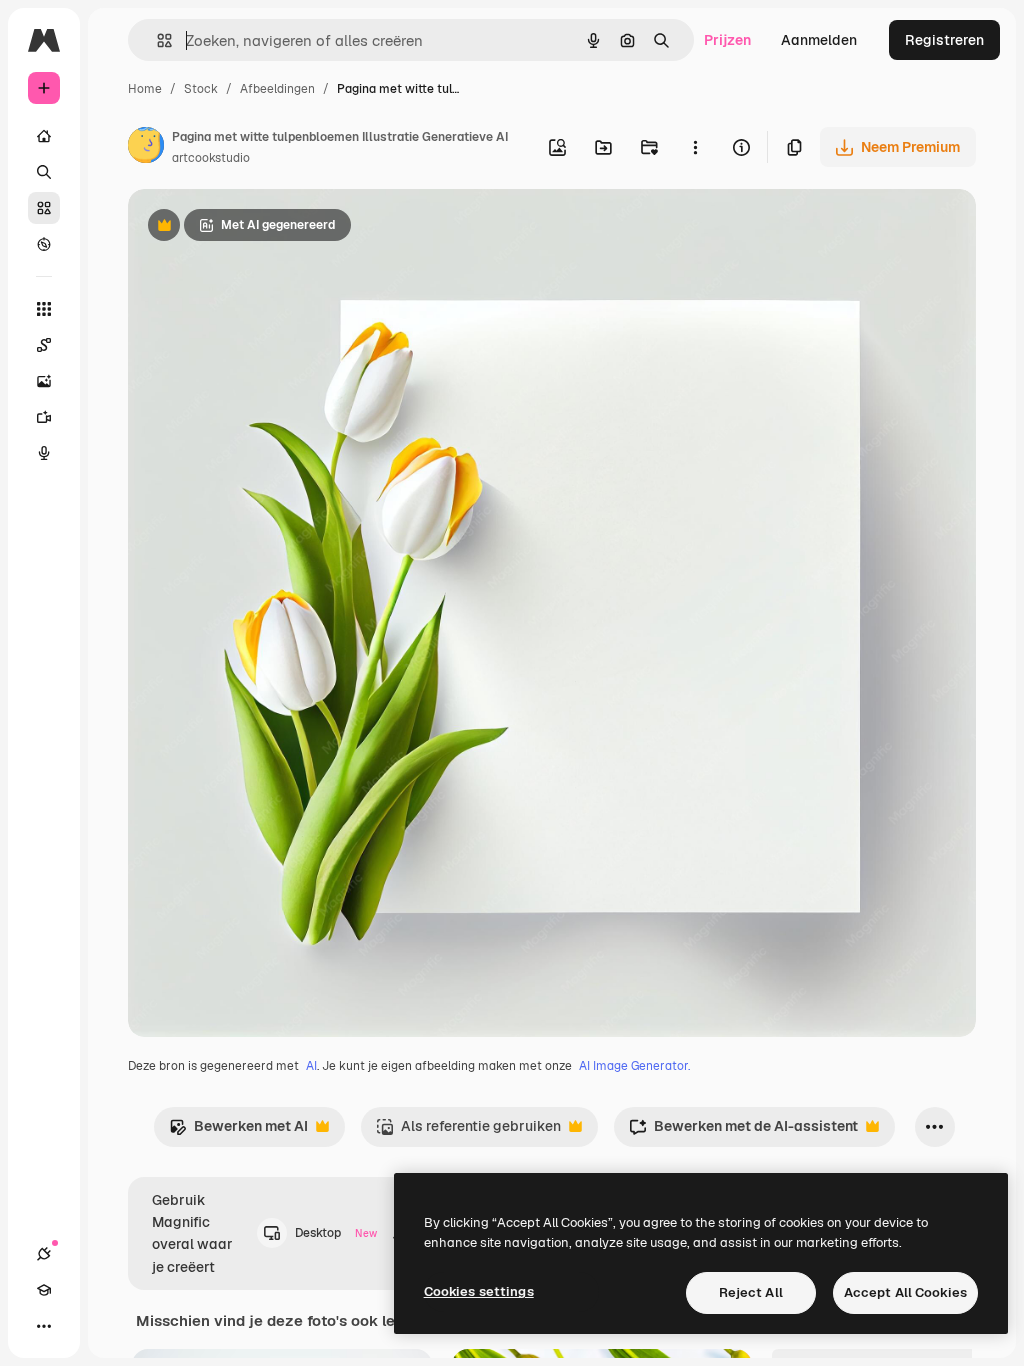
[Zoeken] (44, 172)
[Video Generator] (44, 417)
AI (311, 1066)
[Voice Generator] (44, 453)
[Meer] (44, 1326)
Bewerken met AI (238, 1131)
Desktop (336, 1233)
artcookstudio (211, 158)
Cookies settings (479, 1291)
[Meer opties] (695, 147)
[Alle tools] (44, 309)
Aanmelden (819, 40)
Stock (201, 89)
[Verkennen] (44, 244)
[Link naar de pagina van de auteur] (146, 148)
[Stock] (44, 208)
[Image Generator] (44, 381)
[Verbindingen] (44, 1254)
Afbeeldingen (277, 89)
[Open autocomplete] (156, 40)
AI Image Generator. (634, 1066)
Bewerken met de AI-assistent (743, 1131)
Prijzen (727, 40)
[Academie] (44, 1290)
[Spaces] (44, 345)
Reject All (751, 1292)
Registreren (944, 40)
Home (145, 89)
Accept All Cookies (905, 1292)
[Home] (44, 136)
